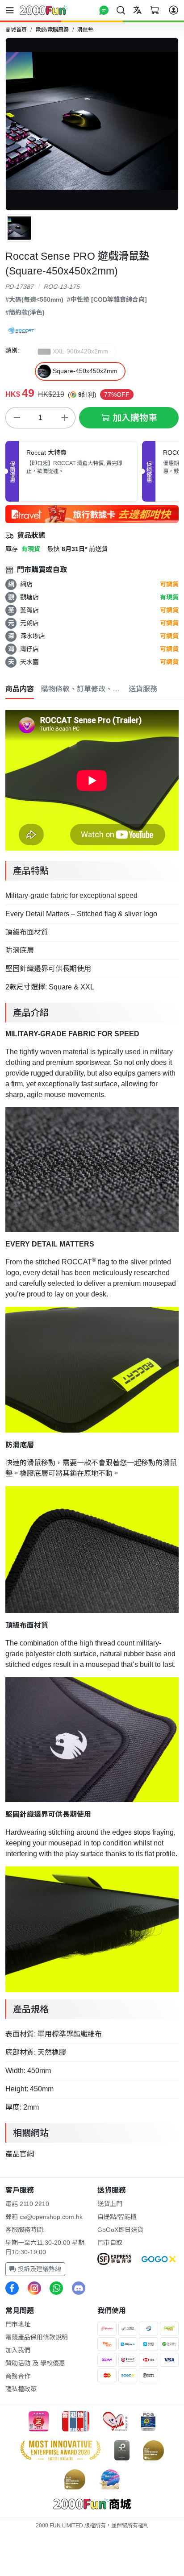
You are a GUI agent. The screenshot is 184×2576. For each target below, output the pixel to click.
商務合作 (18, 2376)
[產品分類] (12, 10)
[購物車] (155, 10)
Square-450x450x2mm (85, 371)
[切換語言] (138, 10)
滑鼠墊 (85, 30)
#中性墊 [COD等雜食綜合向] (107, 299)
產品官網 (20, 2154)
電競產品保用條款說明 (37, 2337)
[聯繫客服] (104, 10)
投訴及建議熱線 (38, 2269)
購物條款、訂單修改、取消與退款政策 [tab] (81, 689)
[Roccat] (21, 329)
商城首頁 (16, 30)
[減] (17, 418)
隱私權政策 (21, 2389)
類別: (13, 350)
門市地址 (18, 2324)
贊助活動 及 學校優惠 (35, 2363)
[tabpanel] (92, 1433)
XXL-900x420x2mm (81, 351)
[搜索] (121, 10)
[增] (64, 418)
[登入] (174, 10)
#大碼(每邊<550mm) (34, 299)
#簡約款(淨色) (25, 312)
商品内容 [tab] (20, 689)
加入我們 (18, 2350)
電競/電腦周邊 (52, 30)
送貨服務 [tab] (143, 689)
